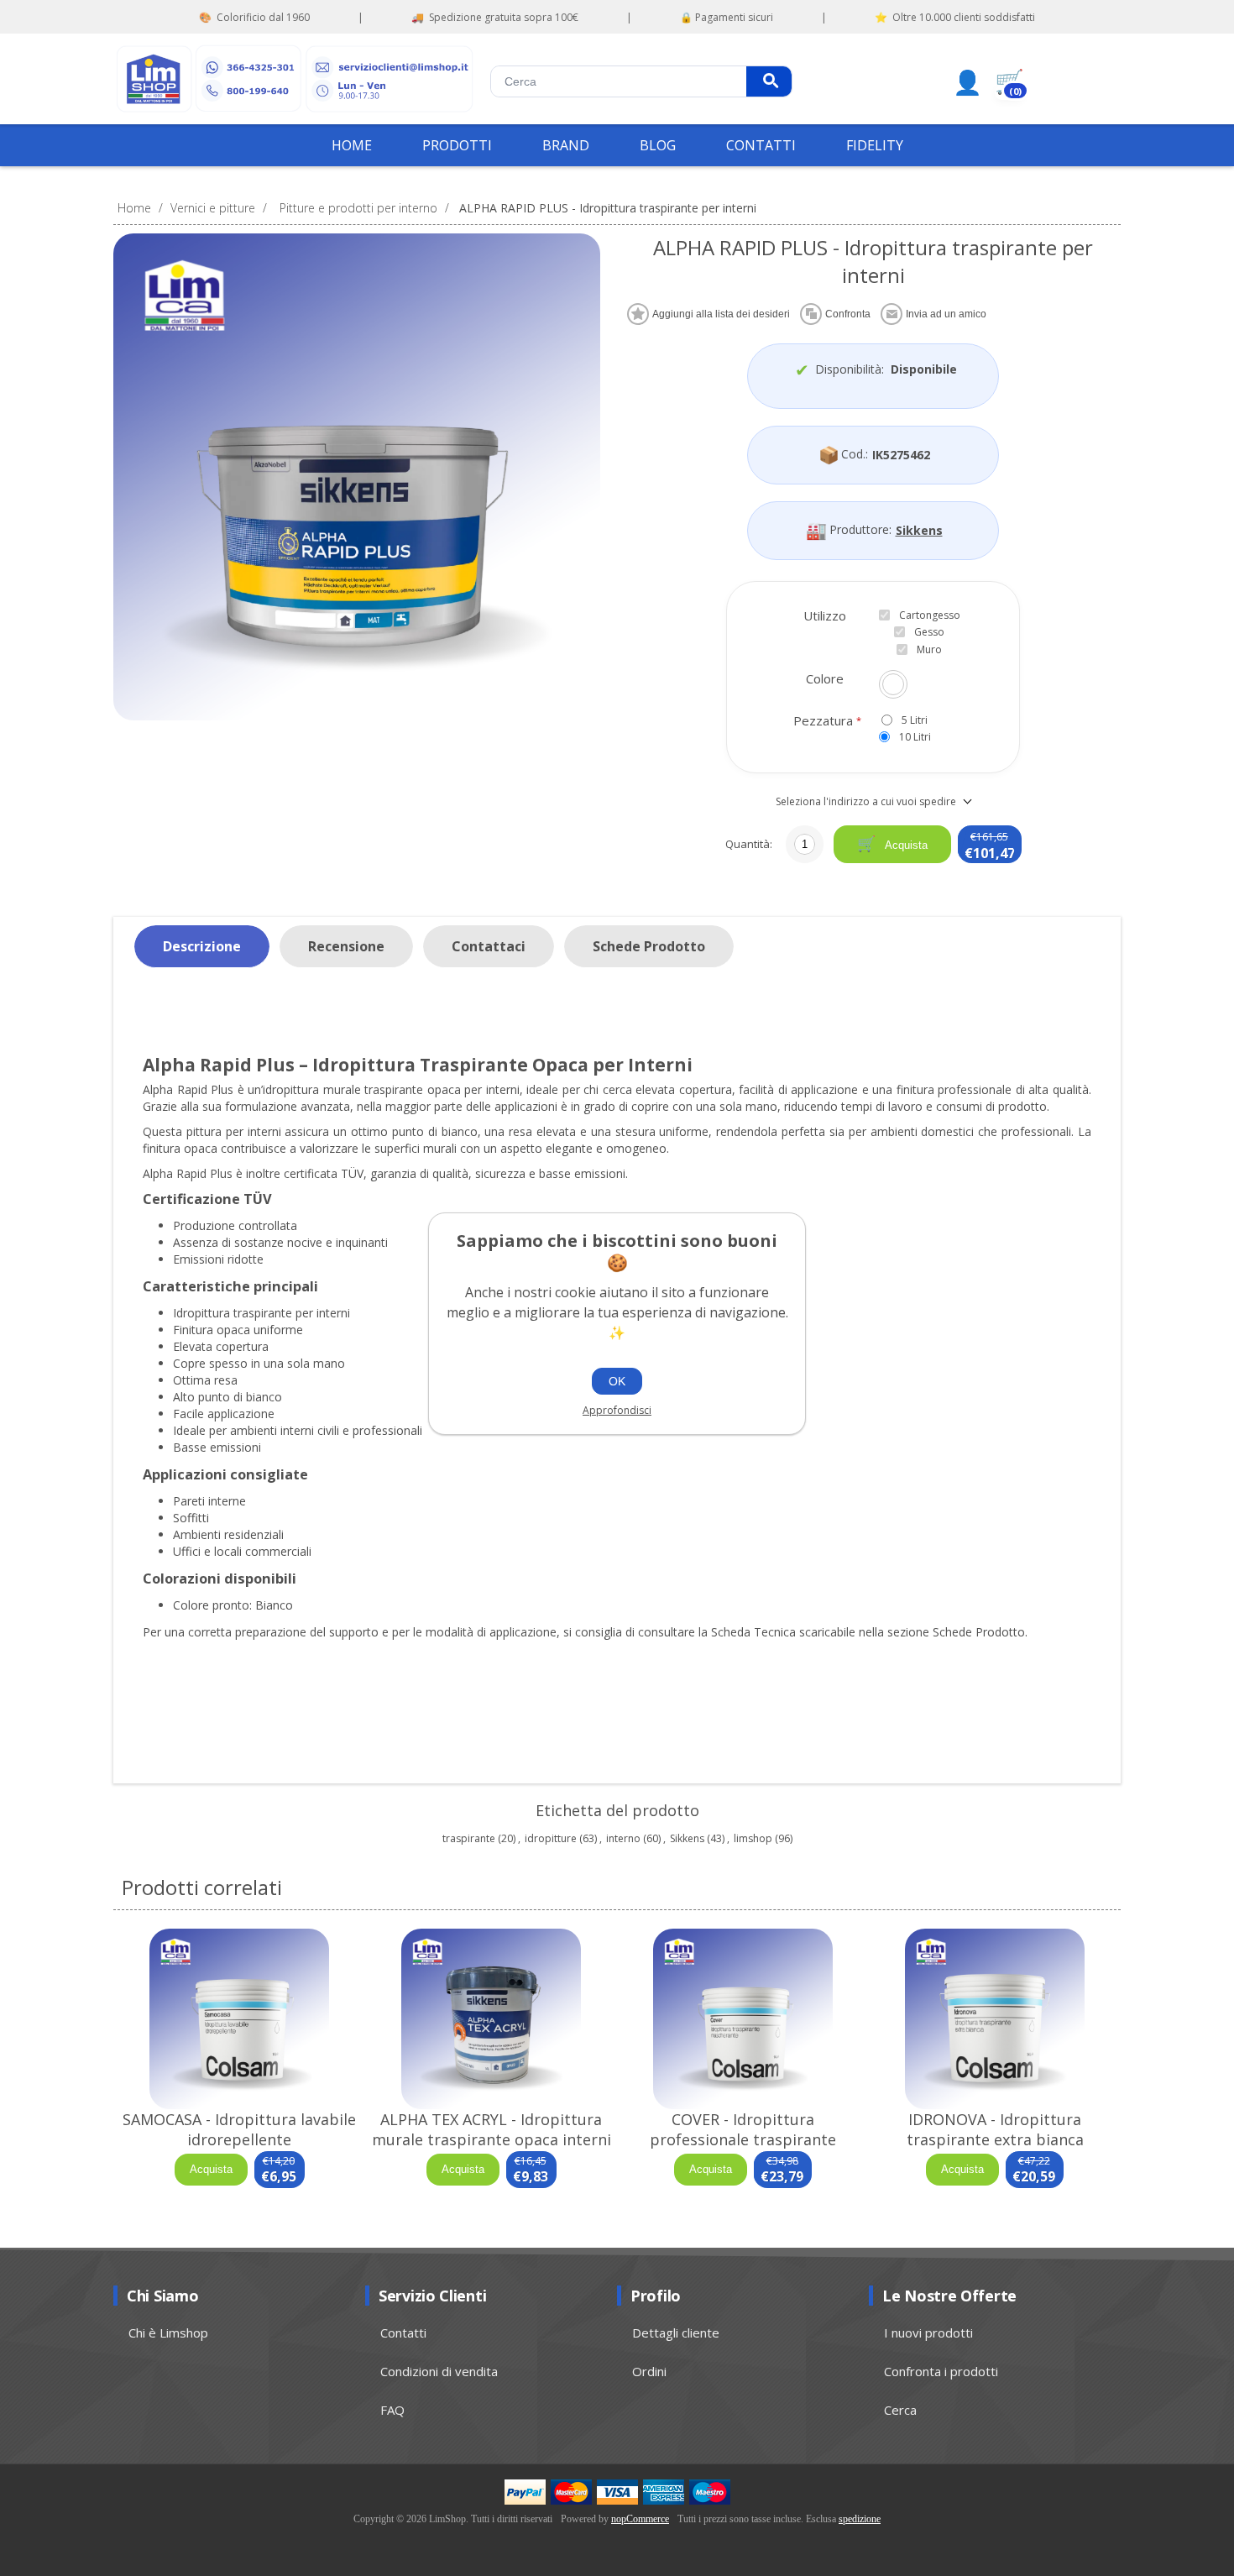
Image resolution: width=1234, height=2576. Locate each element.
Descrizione (202, 946)
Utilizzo (825, 615)
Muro (929, 649)
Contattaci (489, 946)
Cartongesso (930, 615)
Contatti (403, 2333)
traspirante (469, 1838)
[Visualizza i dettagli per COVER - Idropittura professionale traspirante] (743, 2019)
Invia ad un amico (946, 314)
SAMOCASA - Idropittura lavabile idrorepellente (239, 2129)
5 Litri (915, 720)
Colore (825, 678)
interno (623, 1838)
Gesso (929, 632)
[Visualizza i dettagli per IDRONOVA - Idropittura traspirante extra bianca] (995, 2019)
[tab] (202, 947)
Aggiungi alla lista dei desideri (721, 314)
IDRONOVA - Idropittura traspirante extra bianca (995, 2129)
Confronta (848, 314)
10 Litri (915, 737)
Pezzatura (825, 720)
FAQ (392, 2410)
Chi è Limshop (168, 2333)
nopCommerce (640, 2519)
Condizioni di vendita (439, 2371)
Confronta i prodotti (941, 2371)
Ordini (649, 2371)
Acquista (905, 845)
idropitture (551, 1838)
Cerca (769, 81)
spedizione (860, 2519)
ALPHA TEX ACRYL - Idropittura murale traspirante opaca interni (492, 2129)
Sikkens (919, 530)
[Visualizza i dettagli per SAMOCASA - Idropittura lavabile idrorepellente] (239, 2019)
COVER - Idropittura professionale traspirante (743, 2129)
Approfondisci (617, 1410)
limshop (753, 1838)
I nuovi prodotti (928, 2333)
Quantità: (749, 844)
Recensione (346, 946)
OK (617, 1381)
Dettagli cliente (676, 2333)
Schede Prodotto (649, 946)
